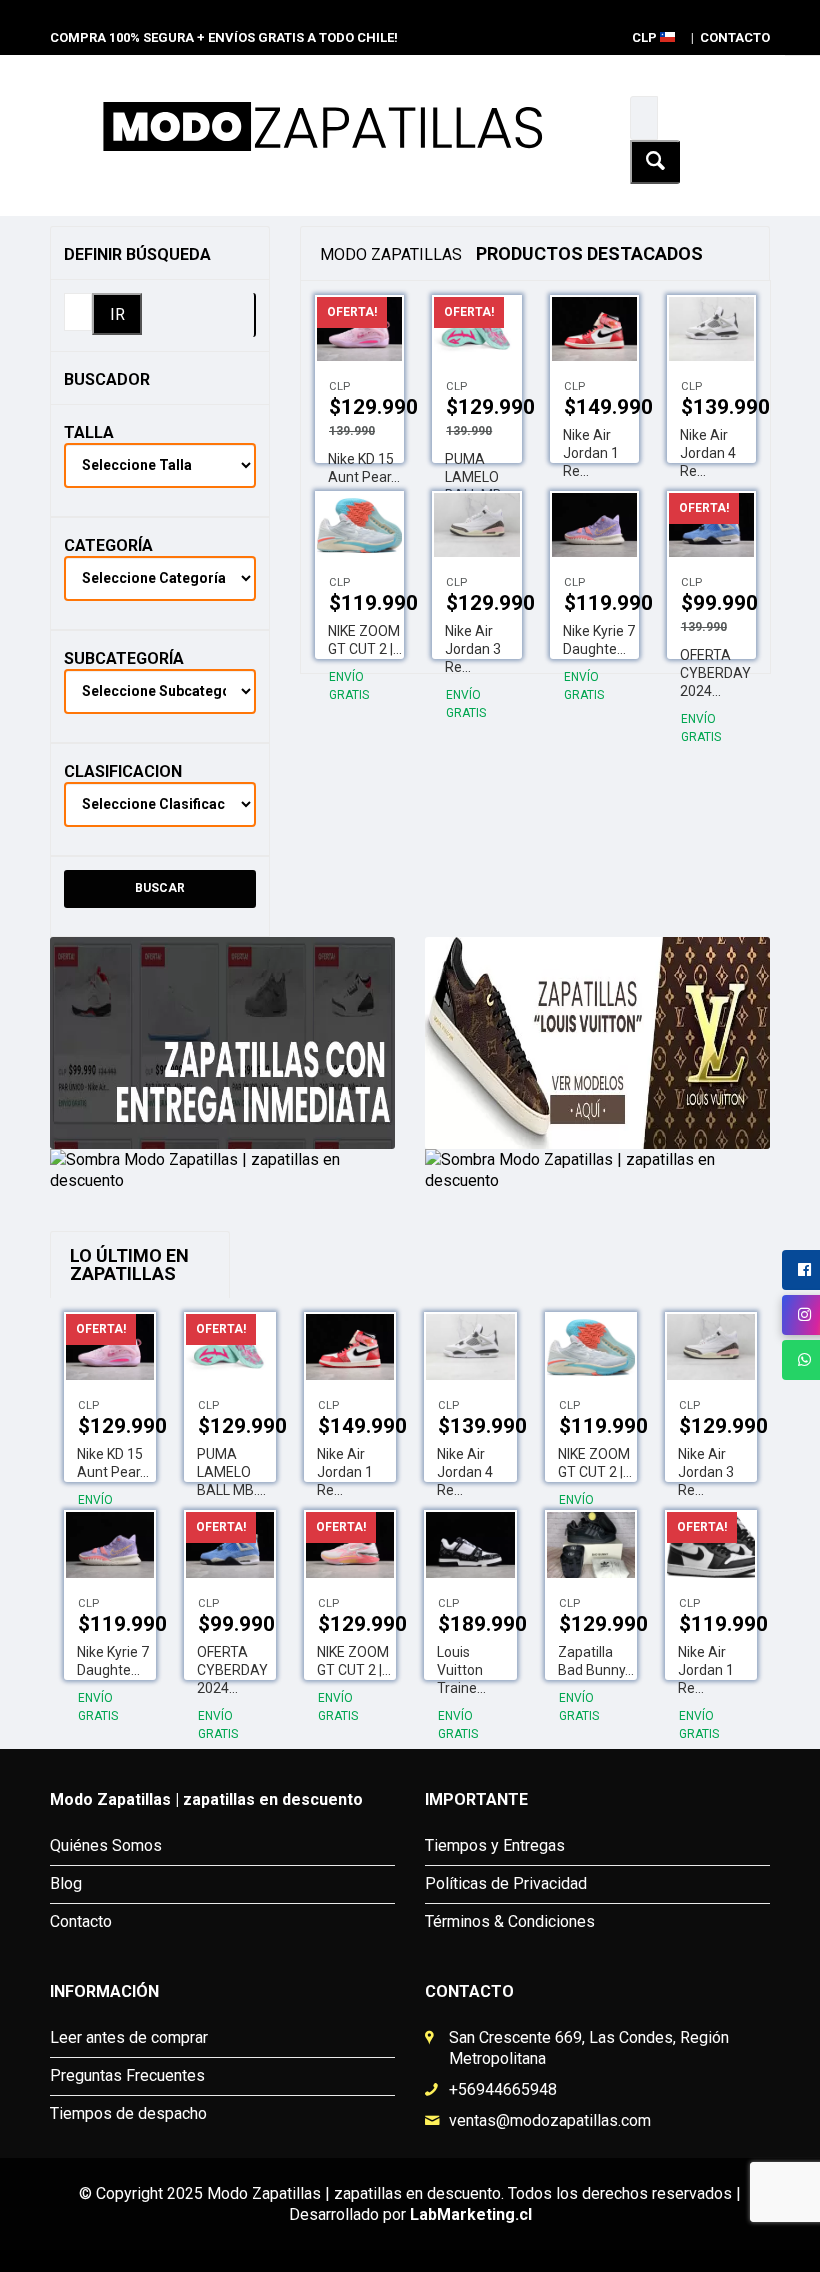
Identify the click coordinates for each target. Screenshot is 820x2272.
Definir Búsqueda (137, 254)
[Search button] (655, 162)
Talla (89, 432)
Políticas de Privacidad (506, 1883)
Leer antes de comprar (129, 2037)
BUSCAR (160, 888)
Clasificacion (123, 771)
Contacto (735, 37)
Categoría (108, 545)
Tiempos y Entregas (495, 1845)
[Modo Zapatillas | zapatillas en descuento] (222, 1045)
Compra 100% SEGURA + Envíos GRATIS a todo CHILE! (224, 37)
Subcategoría (124, 658)
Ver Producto (592, 321)
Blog (66, 1883)
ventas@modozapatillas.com (550, 2120)
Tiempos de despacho (128, 2113)
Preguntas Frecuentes (127, 2075)
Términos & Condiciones (510, 1921)
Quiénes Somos (106, 1845)
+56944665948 (503, 2089)
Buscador (107, 379)
